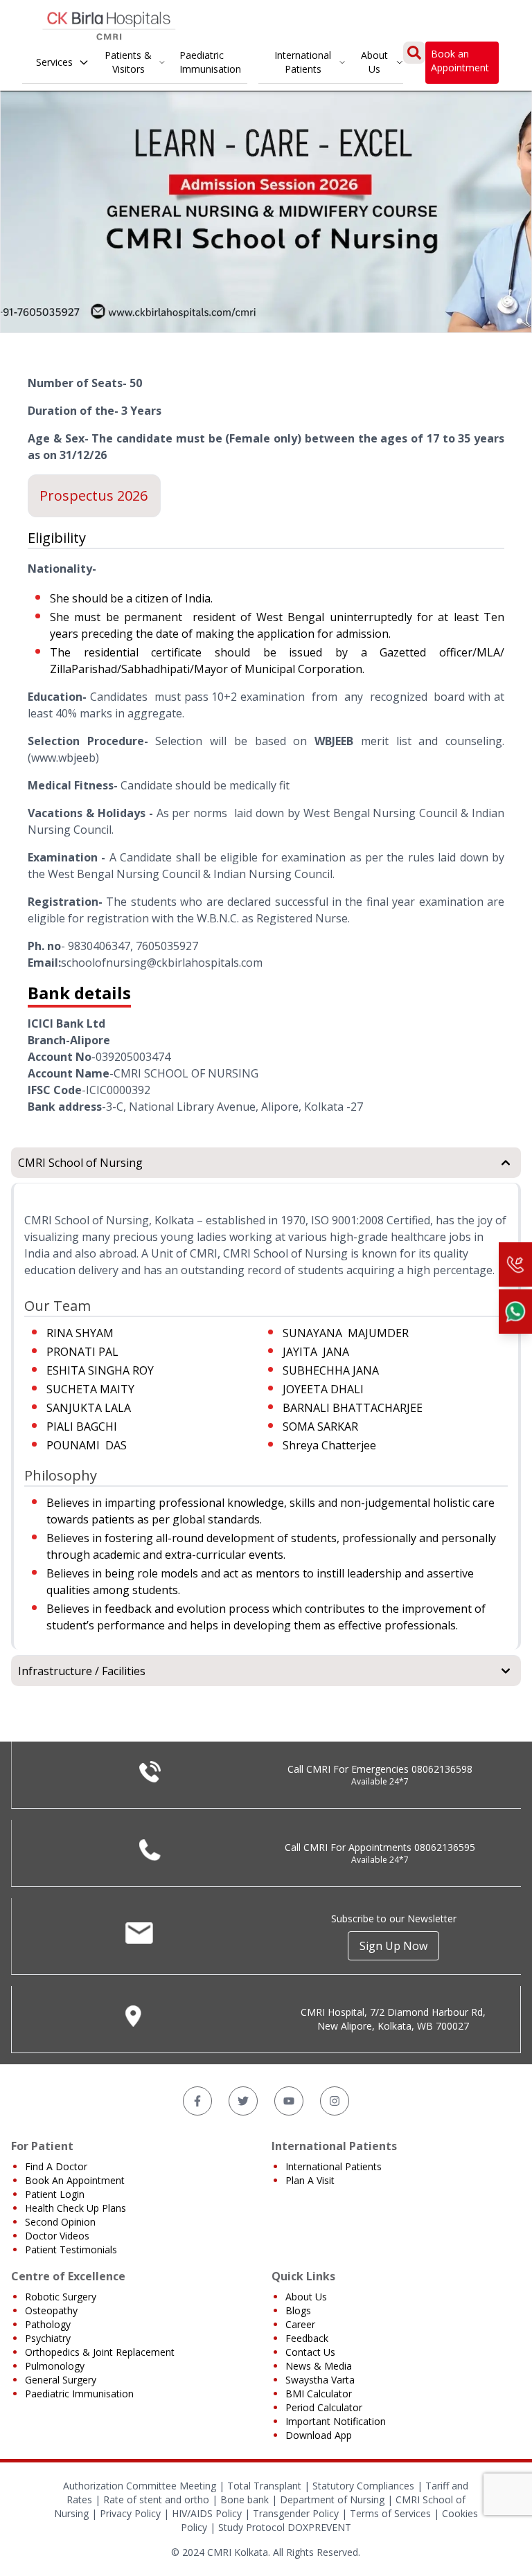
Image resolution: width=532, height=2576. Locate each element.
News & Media (319, 2366)
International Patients (303, 62)
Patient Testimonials (71, 2249)
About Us (374, 62)
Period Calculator (324, 2407)
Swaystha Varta (320, 2380)
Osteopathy (51, 2310)
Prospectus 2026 (94, 495)
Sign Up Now (393, 1946)
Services (54, 62)
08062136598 (442, 1769)
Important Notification (336, 2421)
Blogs (298, 2310)
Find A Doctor (56, 2166)
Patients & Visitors (128, 62)
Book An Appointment (75, 2180)
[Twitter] (243, 2101)
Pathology (48, 2324)
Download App (319, 2435)
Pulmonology (55, 2366)
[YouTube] (289, 2101)
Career (300, 2324)
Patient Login (55, 2194)
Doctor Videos (57, 2236)
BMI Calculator (319, 2394)
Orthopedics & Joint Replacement (100, 2352)
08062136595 (445, 1847)
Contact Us (310, 2352)
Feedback (307, 2338)
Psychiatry (48, 2338)
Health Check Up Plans (76, 2208)
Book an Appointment (460, 61)
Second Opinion (60, 2222)
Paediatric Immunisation (210, 62)
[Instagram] (335, 2101)
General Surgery (61, 2380)
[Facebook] (197, 2101)
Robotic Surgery (61, 2297)
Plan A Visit (310, 2180)
